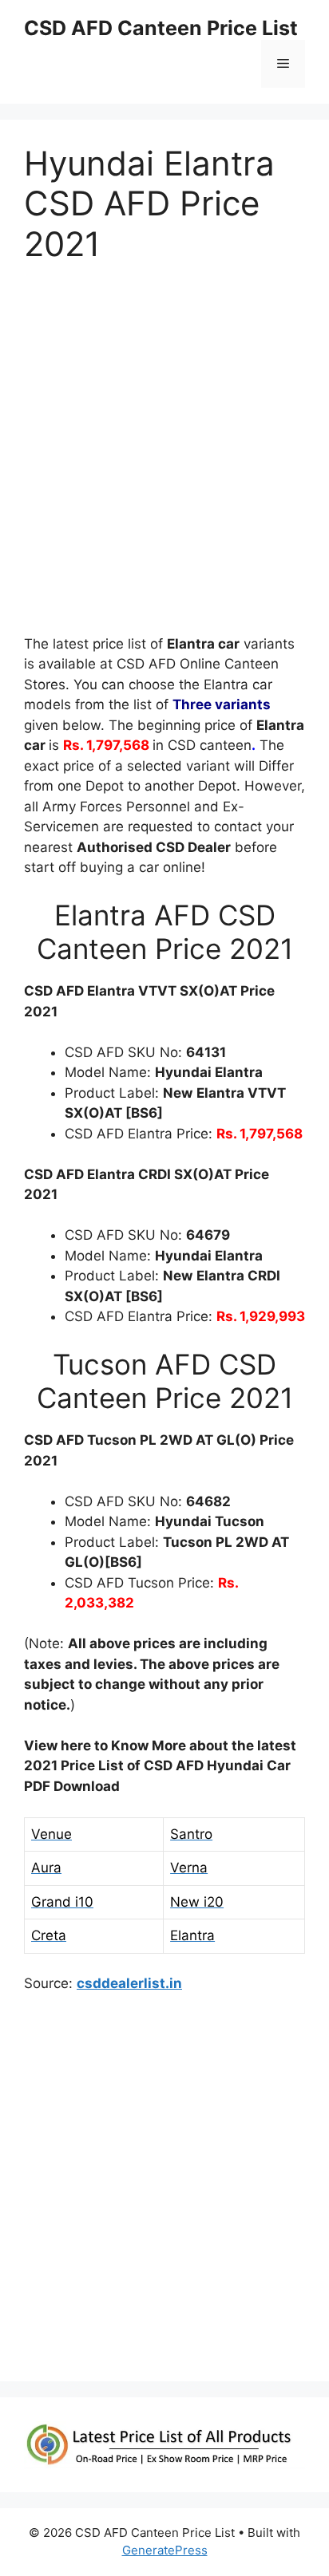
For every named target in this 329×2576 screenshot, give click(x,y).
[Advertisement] (164, 456)
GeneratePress (165, 2550)
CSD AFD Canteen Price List (161, 28)
